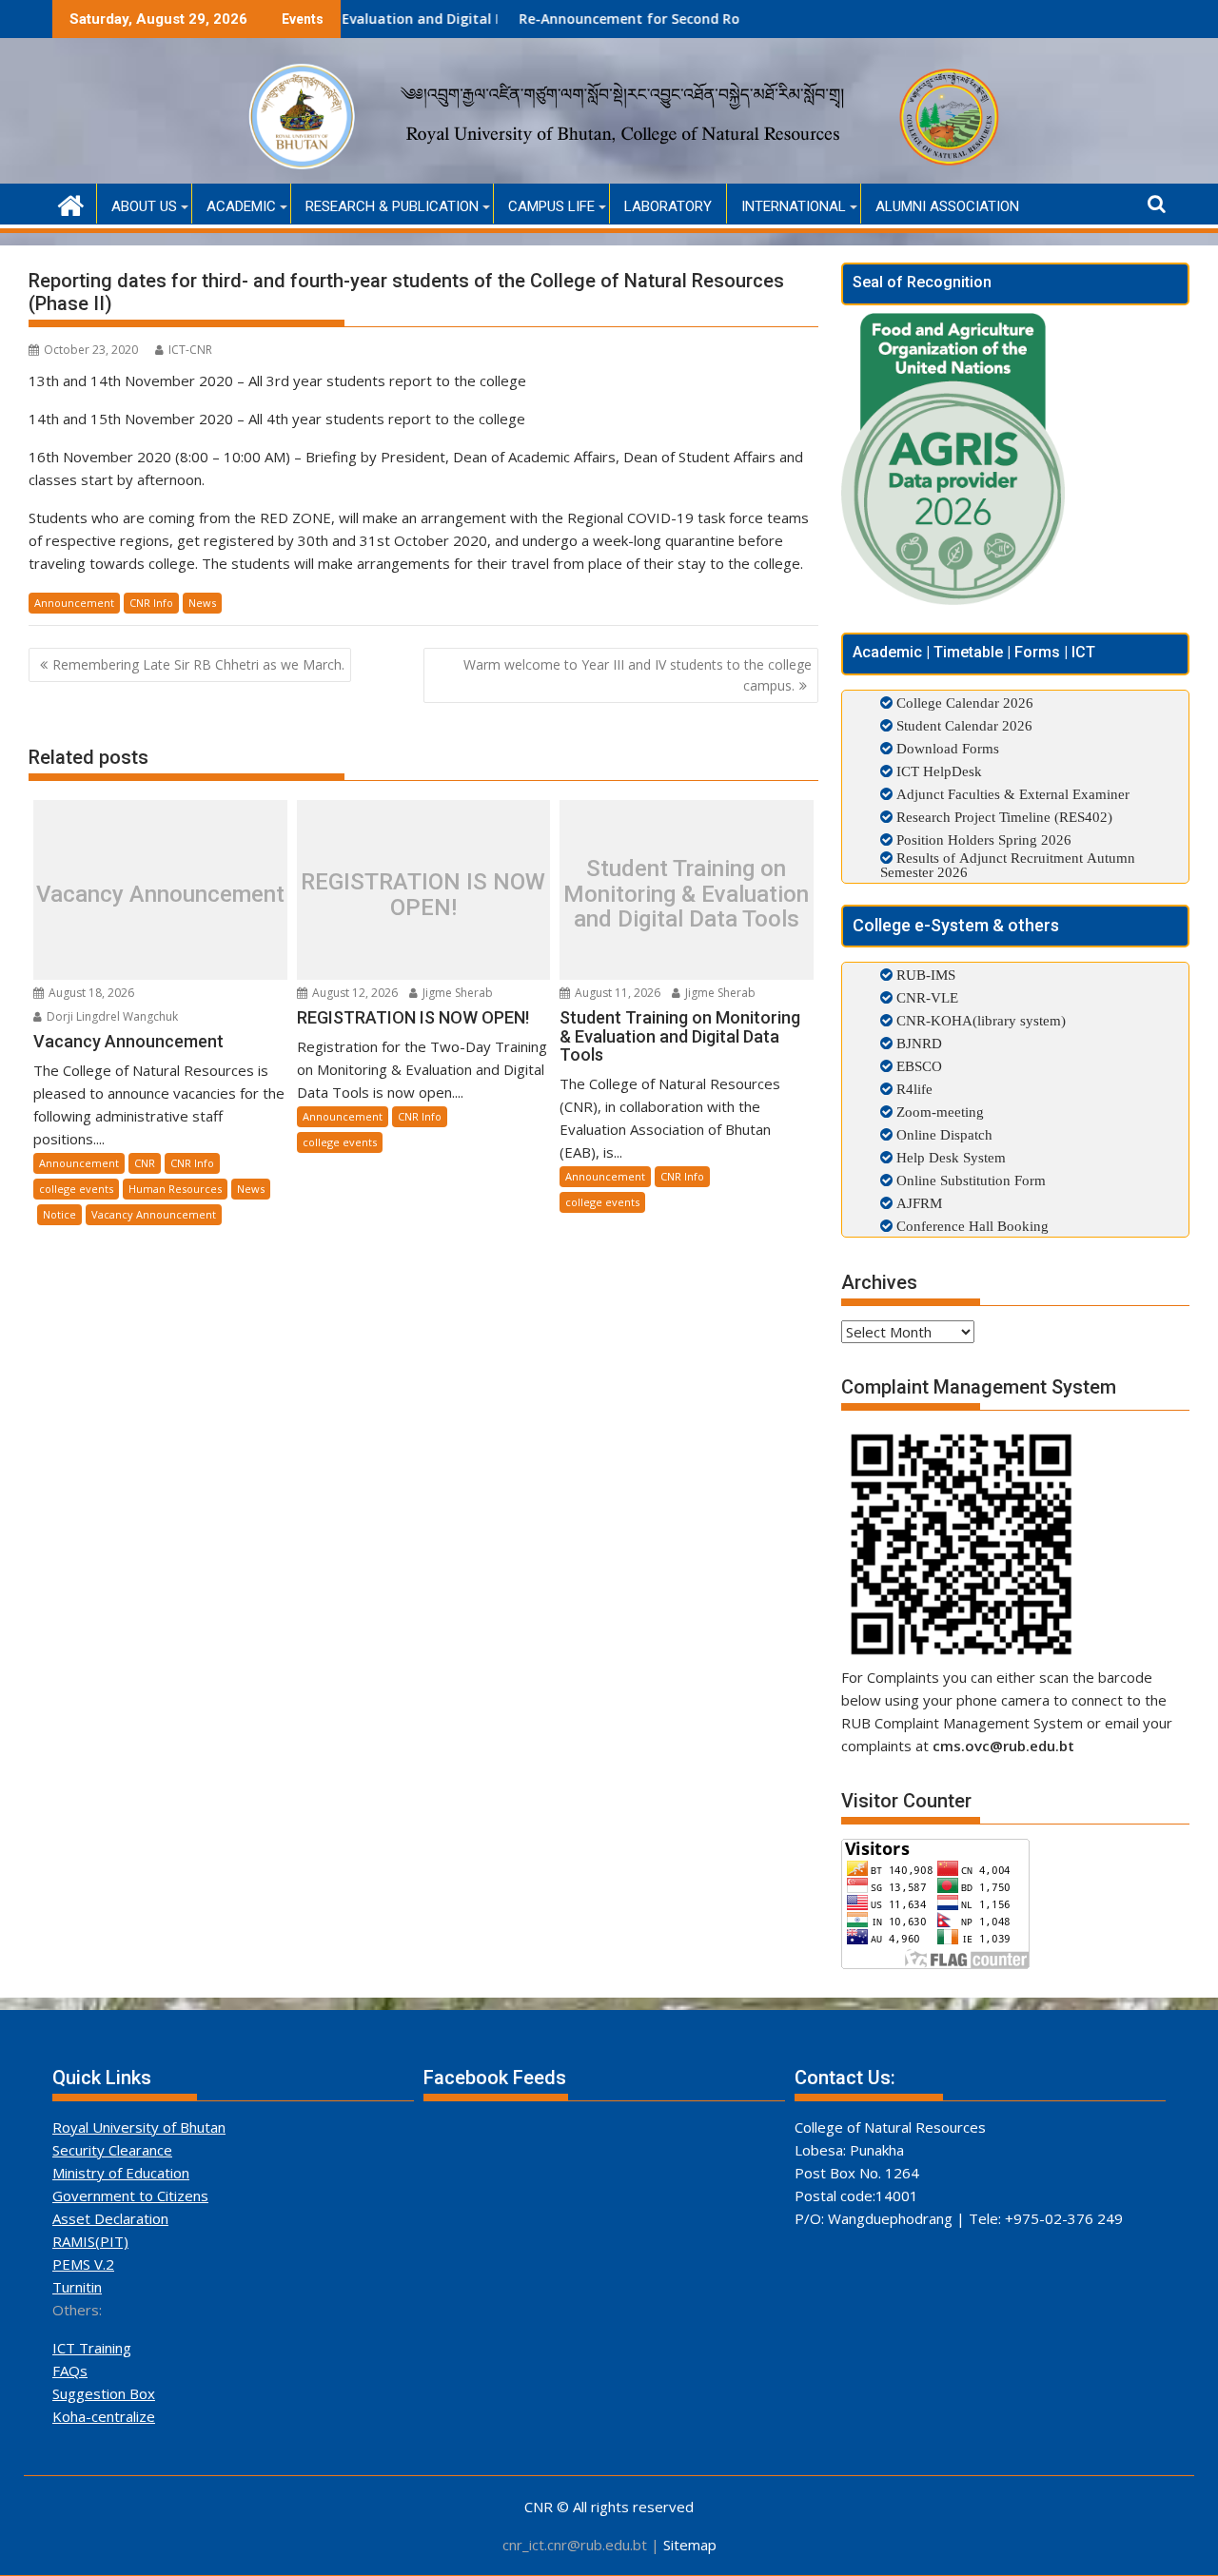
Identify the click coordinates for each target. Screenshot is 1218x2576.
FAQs (70, 2371)
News (202, 603)
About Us (144, 206)
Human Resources (175, 1189)
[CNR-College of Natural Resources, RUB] (71, 203)
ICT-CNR (190, 350)
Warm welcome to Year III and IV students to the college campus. (638, 675)
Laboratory (668, 206)
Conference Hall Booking (971, 1226)
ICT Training (92, 2348)
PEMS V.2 (83, 2264)
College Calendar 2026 (965, 703)
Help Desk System (949, 1157)
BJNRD (917, 1043)
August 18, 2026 (90, 993)
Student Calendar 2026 (964, 725)
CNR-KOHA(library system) (979, 1020)
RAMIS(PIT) (90, 2241)
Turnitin (77, 2287)
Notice (59, 1214)
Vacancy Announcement (160, 894)
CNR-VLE (925, 997)
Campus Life (551, 206)
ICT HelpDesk (939, 771)
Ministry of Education (121, 2173)
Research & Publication (392, 206)
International (794, 206)
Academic (241, 206)
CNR (145, 1163)
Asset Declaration (110, 2218)
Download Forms (948, 748)
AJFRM (917, 1203)
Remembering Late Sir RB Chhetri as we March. (198, 664)
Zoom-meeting (938, 1112)
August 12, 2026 (354, 993)
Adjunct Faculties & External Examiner (1013, 794)
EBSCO (917, 1066)
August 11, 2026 (616, 993)
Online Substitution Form (969, 1180)
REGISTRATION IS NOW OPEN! (423, 895)
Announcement (74, 603)
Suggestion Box (104, 2393)
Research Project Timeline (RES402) (1004, 817)
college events (76, 1189)
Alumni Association (947, 206)
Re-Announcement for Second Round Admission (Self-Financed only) (664, 19)
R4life (913, 1089)
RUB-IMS (924, 975)
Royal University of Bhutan (139, 2127)
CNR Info (151, 603)
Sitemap (690, 2545)
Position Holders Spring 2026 (984, 839)
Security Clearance (112, 2150)
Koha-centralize (104, 2416)
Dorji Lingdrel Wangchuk (111, 1016)
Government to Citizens (130, 2195)
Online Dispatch (943, 1134)
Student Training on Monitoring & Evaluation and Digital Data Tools (686, 895)
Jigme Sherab (456, 993)
